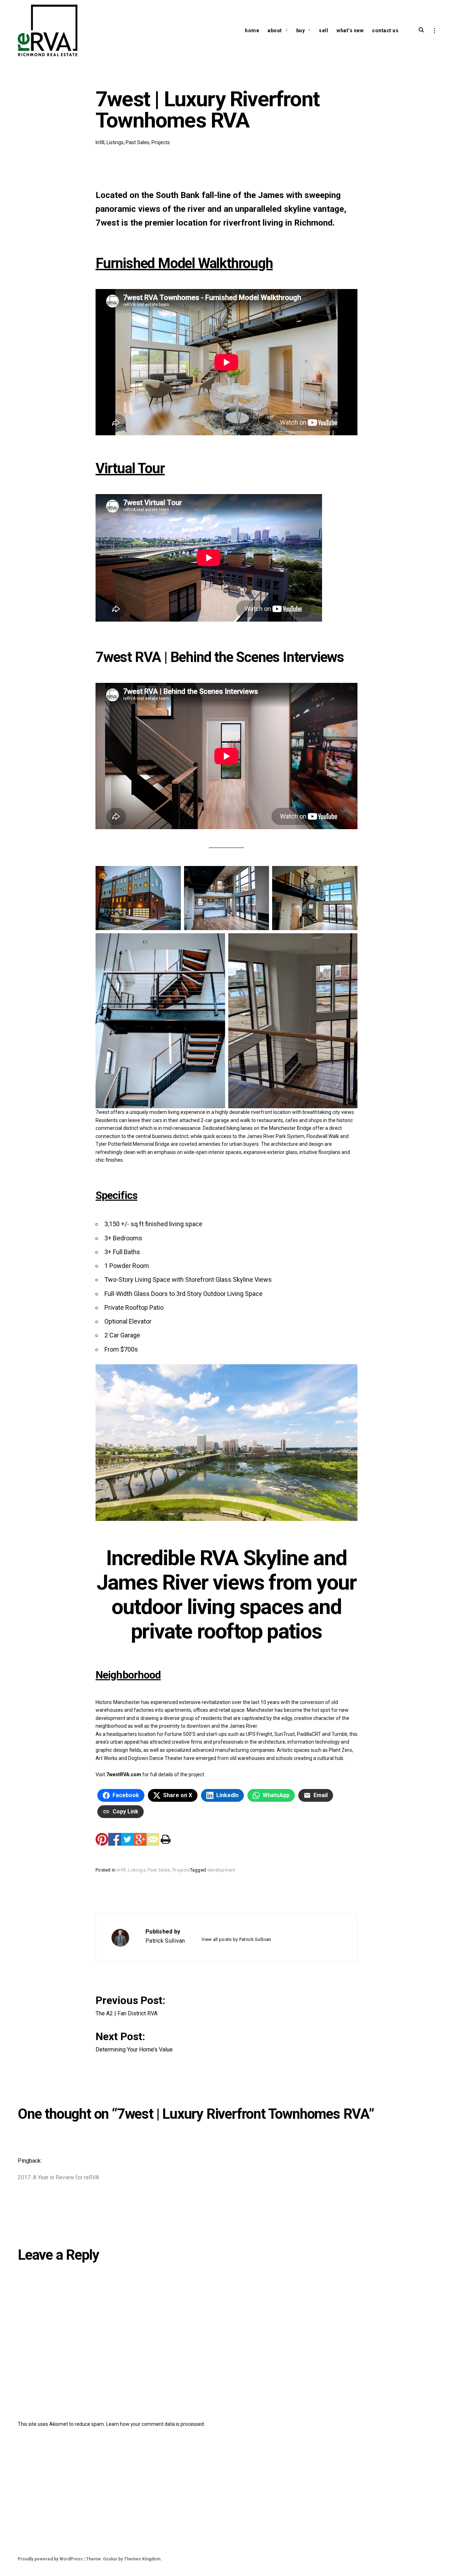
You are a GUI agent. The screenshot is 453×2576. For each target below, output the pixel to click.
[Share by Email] (153, 1839)
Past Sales (137, 142)
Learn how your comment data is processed (155, 2424)
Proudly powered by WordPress (50, 2559)
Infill (100, 142)
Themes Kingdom (142, 2559)
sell (323, 30)
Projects (161, 142)
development (221, 1870)
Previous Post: (132, 2005)
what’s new (350, 30)
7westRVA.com (124, 1774)
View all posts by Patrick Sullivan (236, 1939)
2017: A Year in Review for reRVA (58, 2177)
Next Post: (134, 2041)
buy (301, 30)
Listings (115, 142)
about (275, 30)
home (252, 30)
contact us (385, 30)
